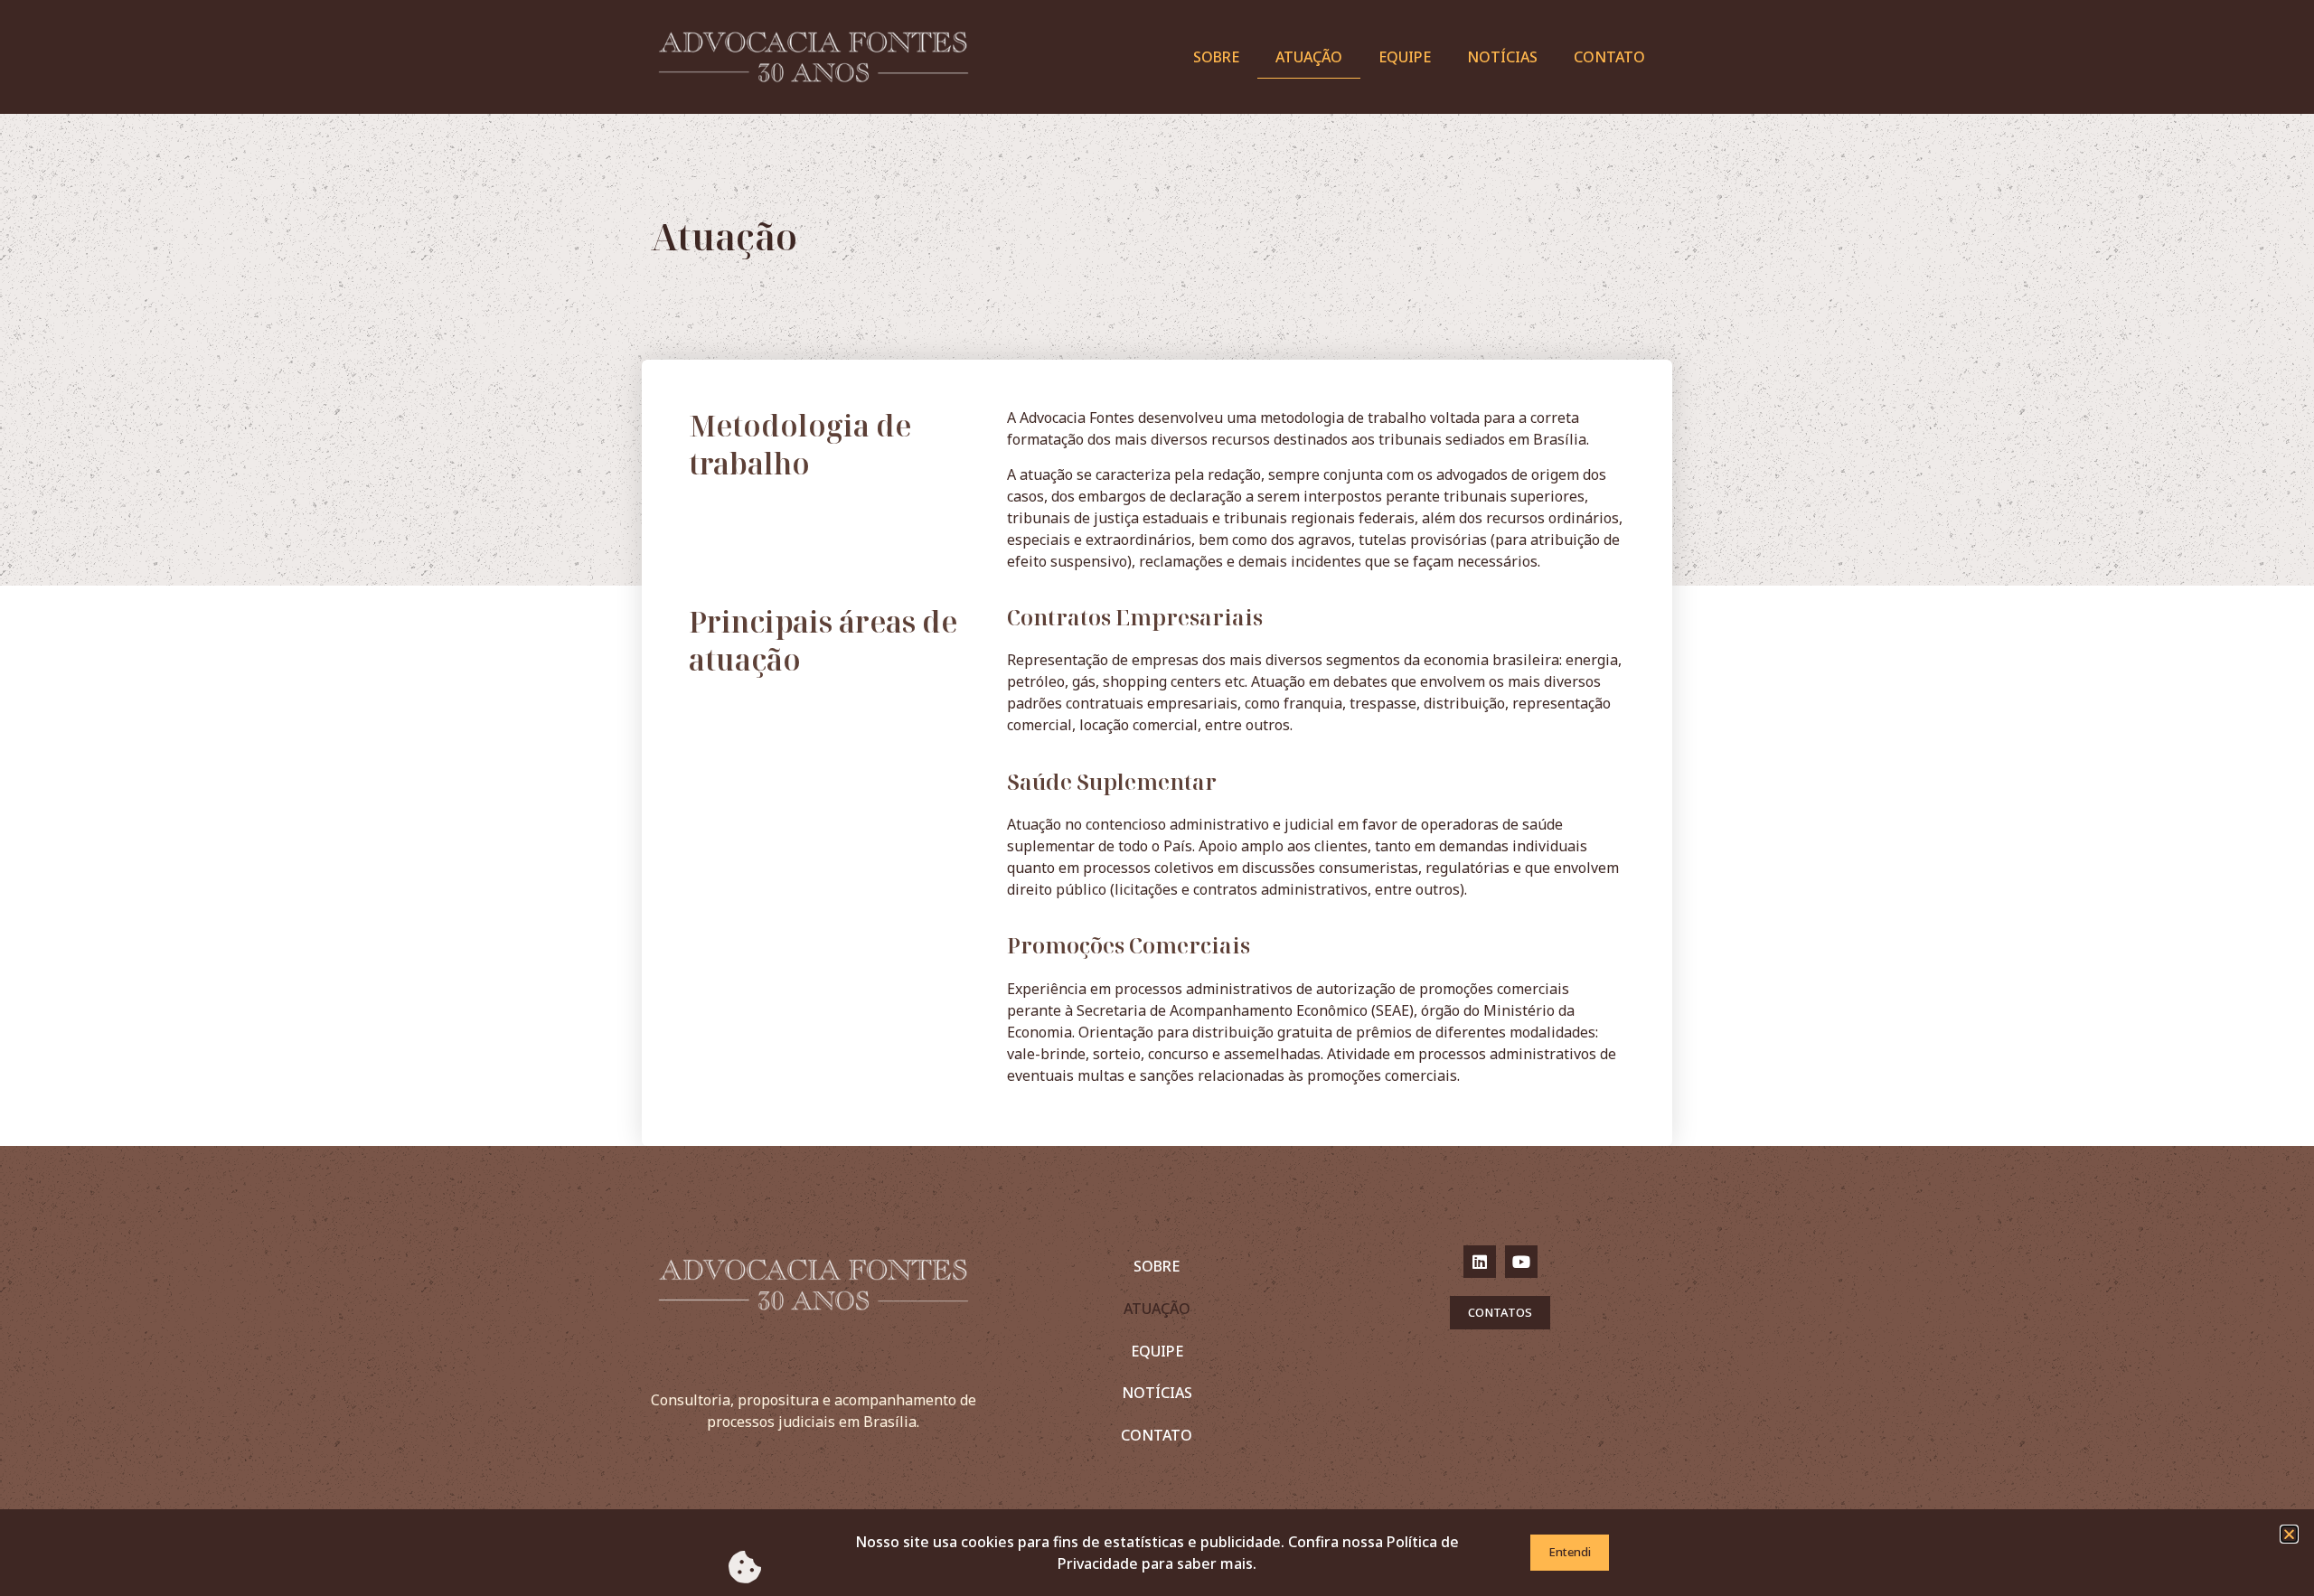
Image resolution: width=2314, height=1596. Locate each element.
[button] (2289, 1534)
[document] (1157, 798)
